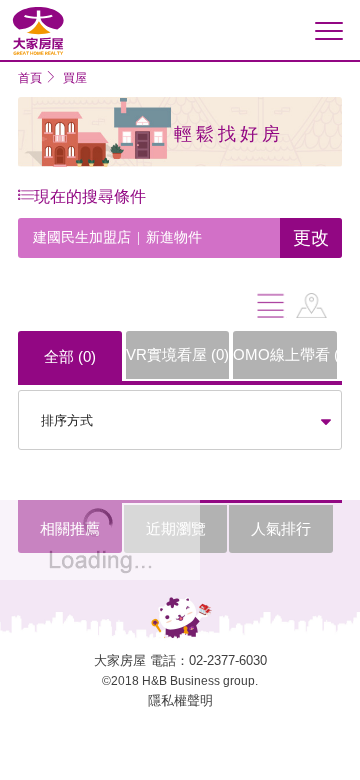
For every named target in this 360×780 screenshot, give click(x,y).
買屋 (75, 78)
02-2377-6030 (228, 660)
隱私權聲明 (180, 700)
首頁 (30, 78)
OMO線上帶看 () (285, 354)
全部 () (70, 356)
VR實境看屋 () (177, 354)
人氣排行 (281, 528)
